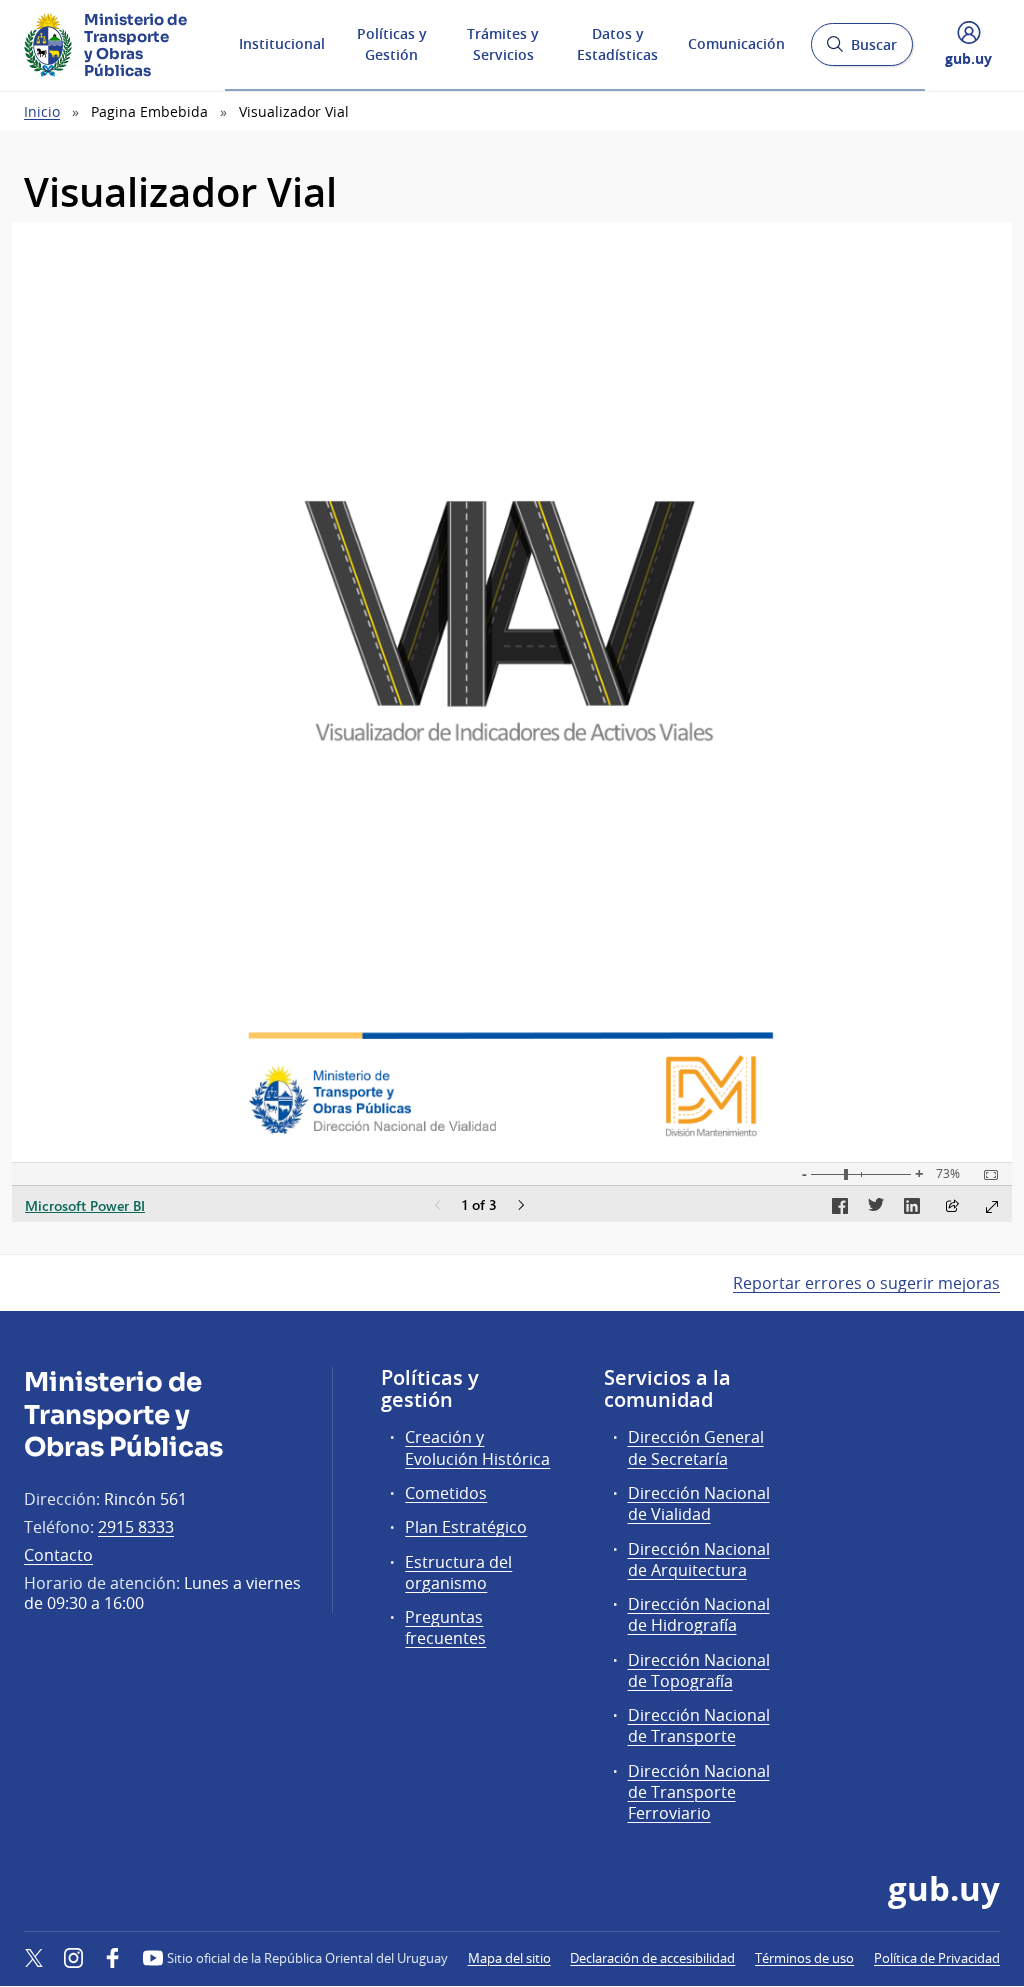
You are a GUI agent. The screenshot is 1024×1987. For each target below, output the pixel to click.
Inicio (42, 111)
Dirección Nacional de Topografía (699, 1670)
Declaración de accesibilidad (652, 1958)
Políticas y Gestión (392, 44)
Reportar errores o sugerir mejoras (866, 1283)
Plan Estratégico (466, 1527)
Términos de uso (804, 1958)
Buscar (861, 50)
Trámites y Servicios (503, 44)
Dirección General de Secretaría (696, 1447)
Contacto (58, 1555)
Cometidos (446, 1493)
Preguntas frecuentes (445, 1627)
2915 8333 (136, 1527)
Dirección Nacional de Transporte (699, 1725)
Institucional (282, 43)
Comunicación (736, 43)
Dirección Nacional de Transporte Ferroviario (699, 1792)
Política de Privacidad (937, 1958)
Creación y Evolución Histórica (477, 1447)
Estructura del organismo (458, 1572)
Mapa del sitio (509, 1958)
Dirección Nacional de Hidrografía (699, 1614)
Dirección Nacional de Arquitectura (699, 1559)
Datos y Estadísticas (617, 44)
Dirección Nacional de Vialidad (699, 1503)
